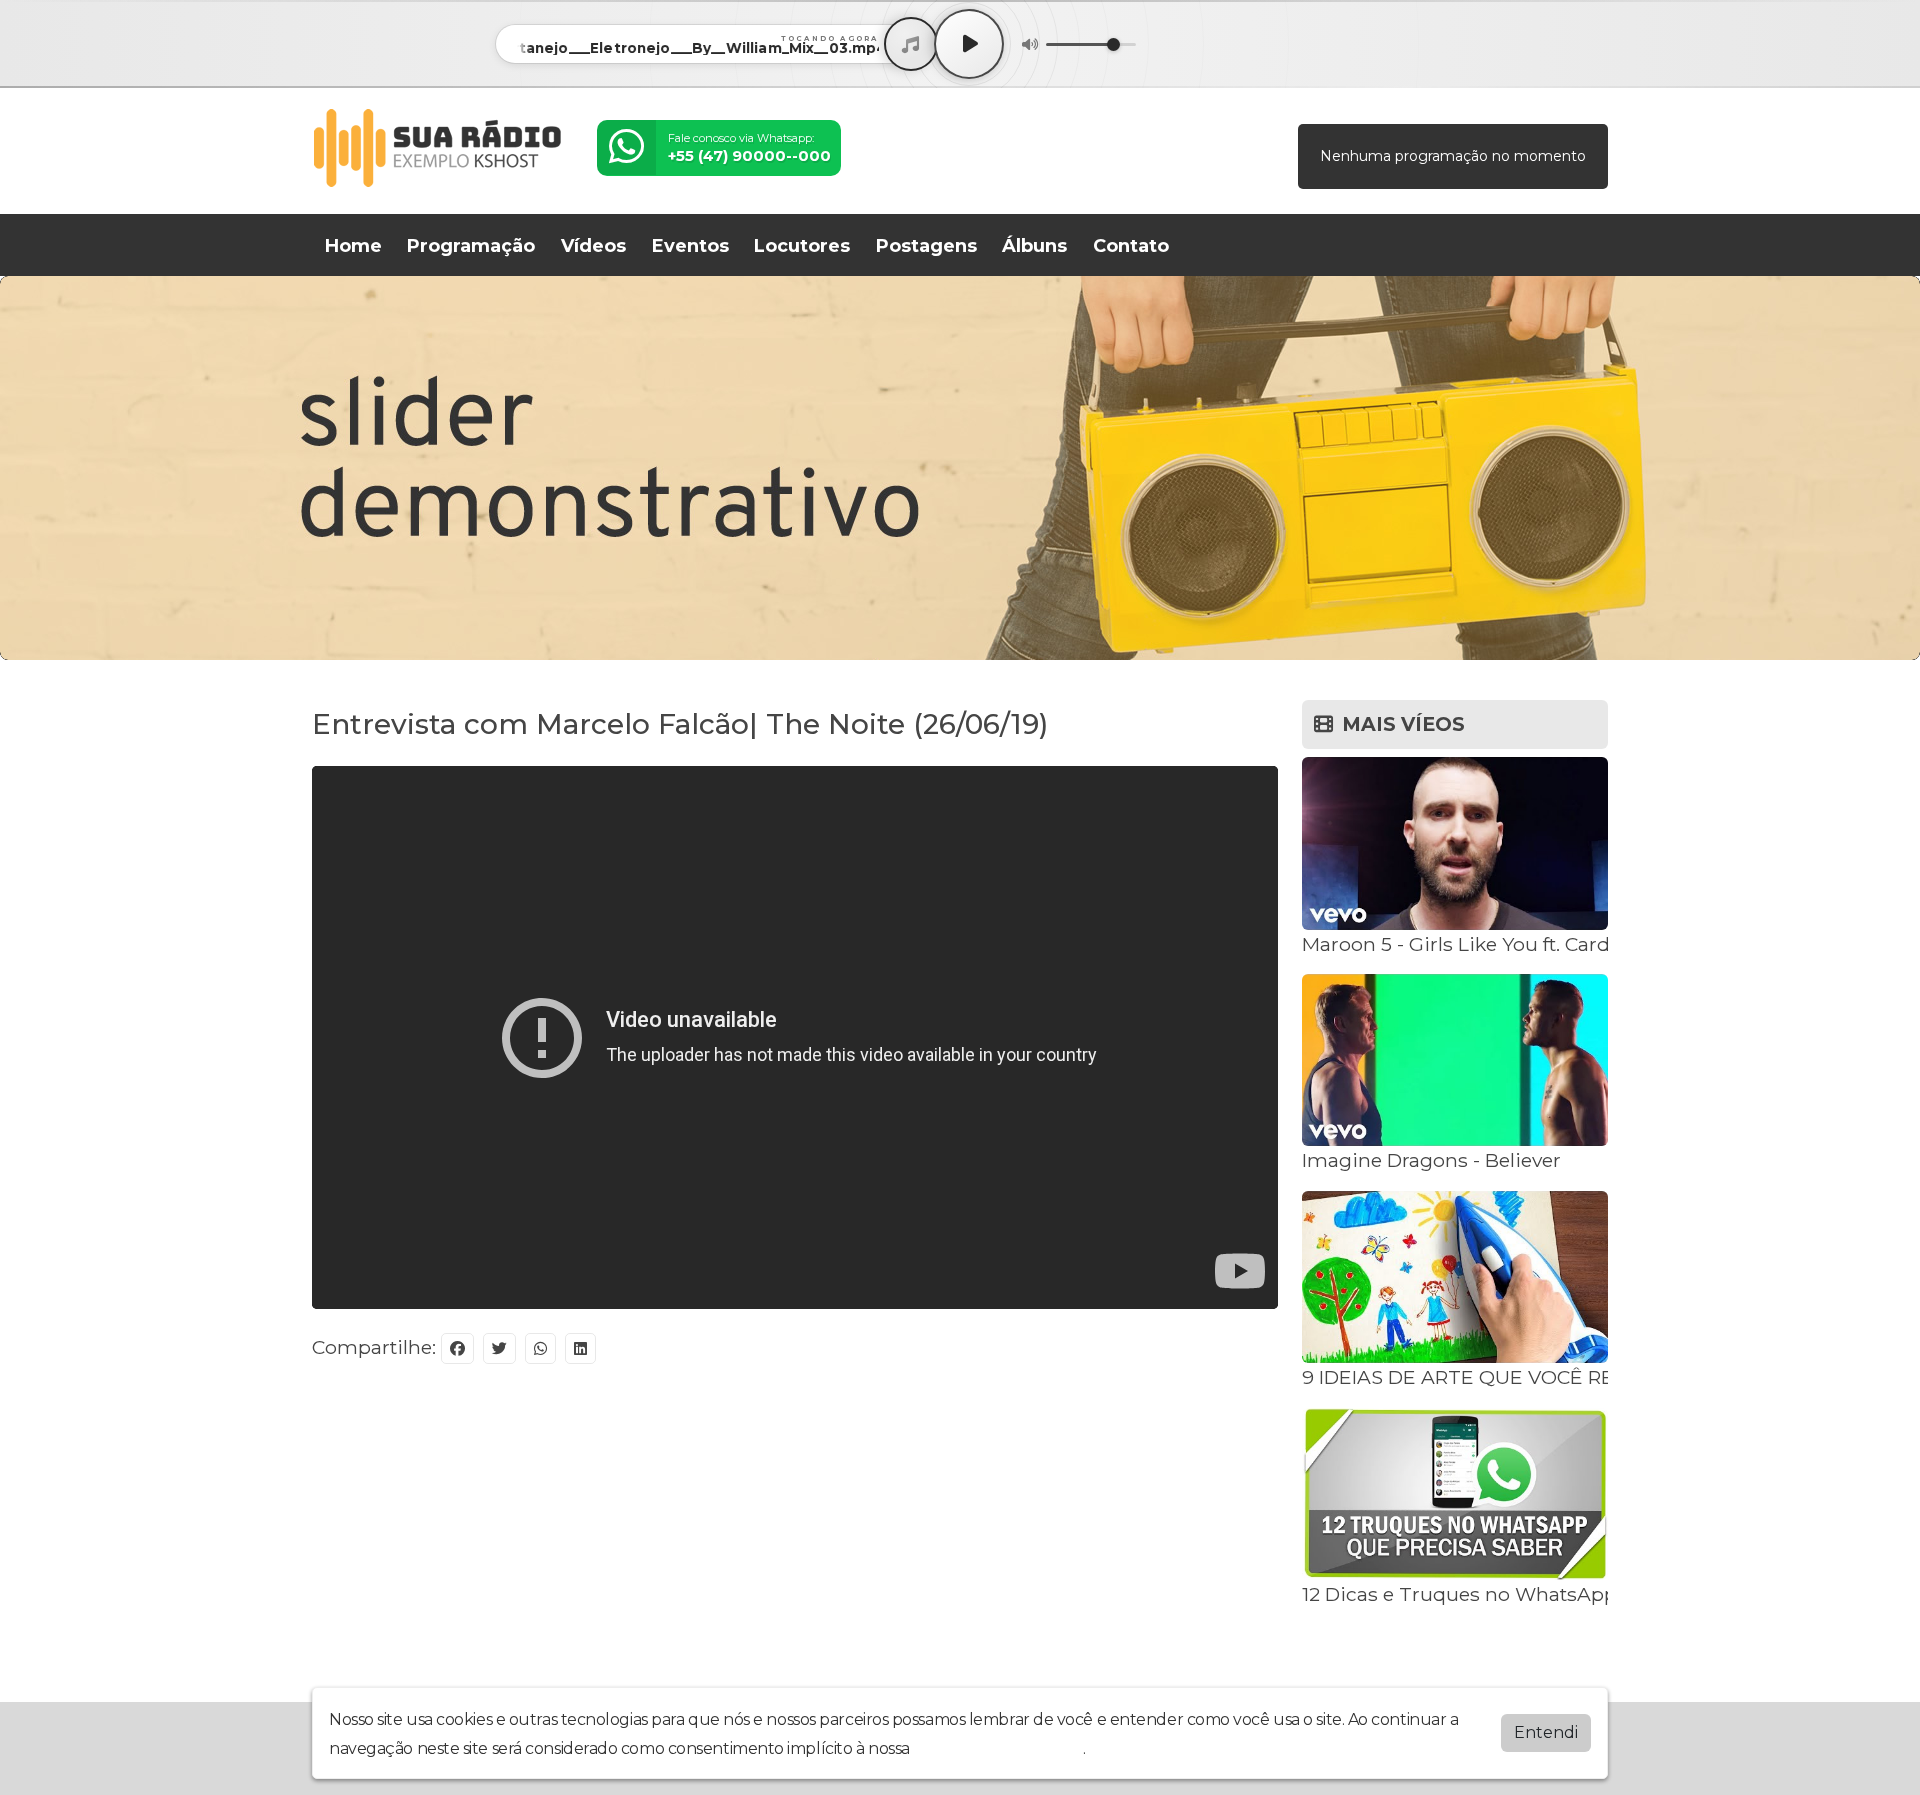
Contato (1131, 246)
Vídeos (593, 246)
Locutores (802, 246)
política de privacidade (998, 1748)
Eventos (690, 246)
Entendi (1546, 1732)
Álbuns (1034, 246)
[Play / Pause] (969, 44)
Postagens (926, 246)
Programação (471, 246)
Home (353, 246)
